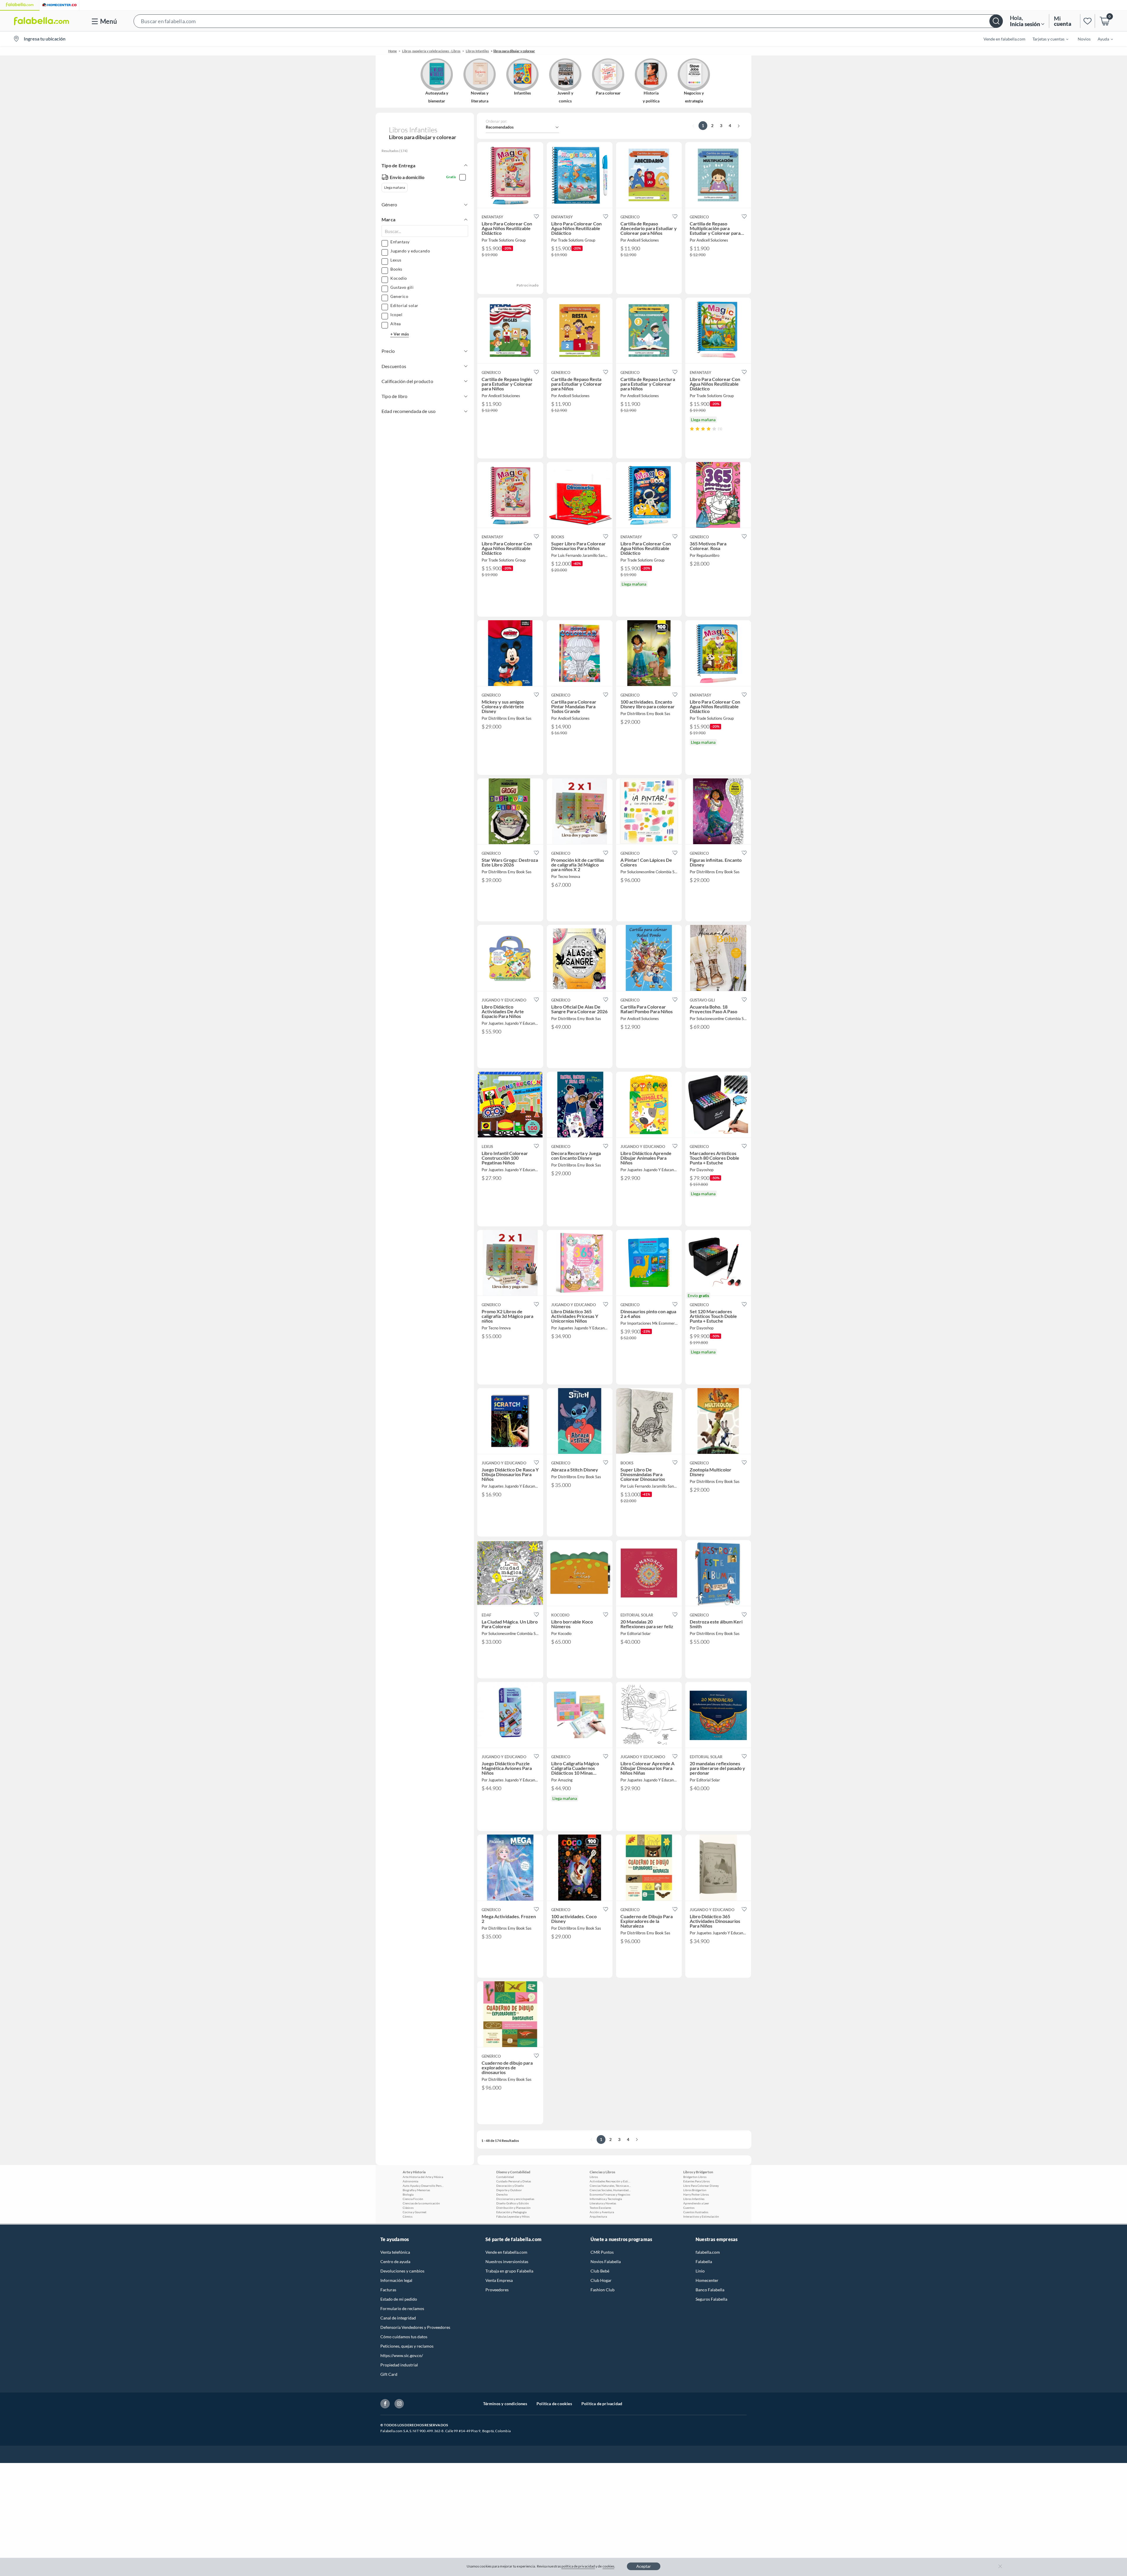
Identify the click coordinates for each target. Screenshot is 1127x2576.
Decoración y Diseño (510, 2186)
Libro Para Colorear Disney (701, 2186)
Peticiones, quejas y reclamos (407, 2346)
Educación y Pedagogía (511, 2212)
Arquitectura (598, 2216)
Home (393, 51)
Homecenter (707, 2280)
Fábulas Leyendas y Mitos (513, 2216)
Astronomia (410, 2181)
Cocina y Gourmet (415, 2212)
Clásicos (408, 2208)
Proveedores (497, 2290)
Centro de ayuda (395, 2261)
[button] (568, 21)
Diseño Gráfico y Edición (513, 2203)
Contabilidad (505, 2177)
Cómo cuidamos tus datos (404, 2337)
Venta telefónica (395, 2252)
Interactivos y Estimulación (701, 2216)
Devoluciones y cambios (402, 2271)
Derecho (502, 2194)
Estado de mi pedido (399, 2299)
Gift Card (389, 2374)
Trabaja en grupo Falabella (509, 2271)
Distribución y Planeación (513, 2208)
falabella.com (708, 2252)
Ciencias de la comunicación (421, 2203)
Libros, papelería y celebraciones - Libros (431, 51)
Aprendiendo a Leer (696, 2203)
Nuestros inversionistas (507, 2261)
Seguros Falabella (711, 2299)
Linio (700, 2271)
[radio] (692, 429)
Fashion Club (603, 2290)
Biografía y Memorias (416, 2190)
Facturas (388, 2290)
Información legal (396, 2280)
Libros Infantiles (477, 51)
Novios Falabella (606, 2261)
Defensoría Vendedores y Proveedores (415, 2327)
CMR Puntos (602, 2252)
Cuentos (689, 2208)
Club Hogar (601, 2280)
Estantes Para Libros (696, 2181)
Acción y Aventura (602, 2212)
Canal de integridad (398, 2318)
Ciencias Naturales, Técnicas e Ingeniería (610, 2186)
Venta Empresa (499, 2280)
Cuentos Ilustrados (696, 2212)
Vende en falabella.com (506, 2252)
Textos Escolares (600, 2208)
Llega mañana (395, 187)
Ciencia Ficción (413, 2199)
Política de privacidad (602, 2404)
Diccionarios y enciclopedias (515, 2199)
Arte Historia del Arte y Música (423, 2177)
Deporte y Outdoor (509, 2190)
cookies (609, 2566)
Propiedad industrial (399, 2365)
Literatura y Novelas (603, 2203)
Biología (408, 2194)
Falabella (704, 2261)
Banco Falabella (710, 2290)
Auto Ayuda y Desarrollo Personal (423, 2186)
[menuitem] (1047, 39)
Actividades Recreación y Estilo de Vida (610, 2181)
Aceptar (644, 2566)
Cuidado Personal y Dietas (514, 2181)
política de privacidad (578, 2566)
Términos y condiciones (505, 2404)
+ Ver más (400, 334)
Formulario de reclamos (402, 2308)
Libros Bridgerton (695, 2190)
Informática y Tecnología (606, 2199)
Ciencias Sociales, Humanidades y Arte (610, 2190)
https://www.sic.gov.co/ (402, 2355)
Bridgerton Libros (695, 2177)
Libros (594, 2177)
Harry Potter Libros (696, 2194)
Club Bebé (600, 2271)
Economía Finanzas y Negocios (610, 2194)
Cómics (408, 2216)
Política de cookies (554, 2404)
